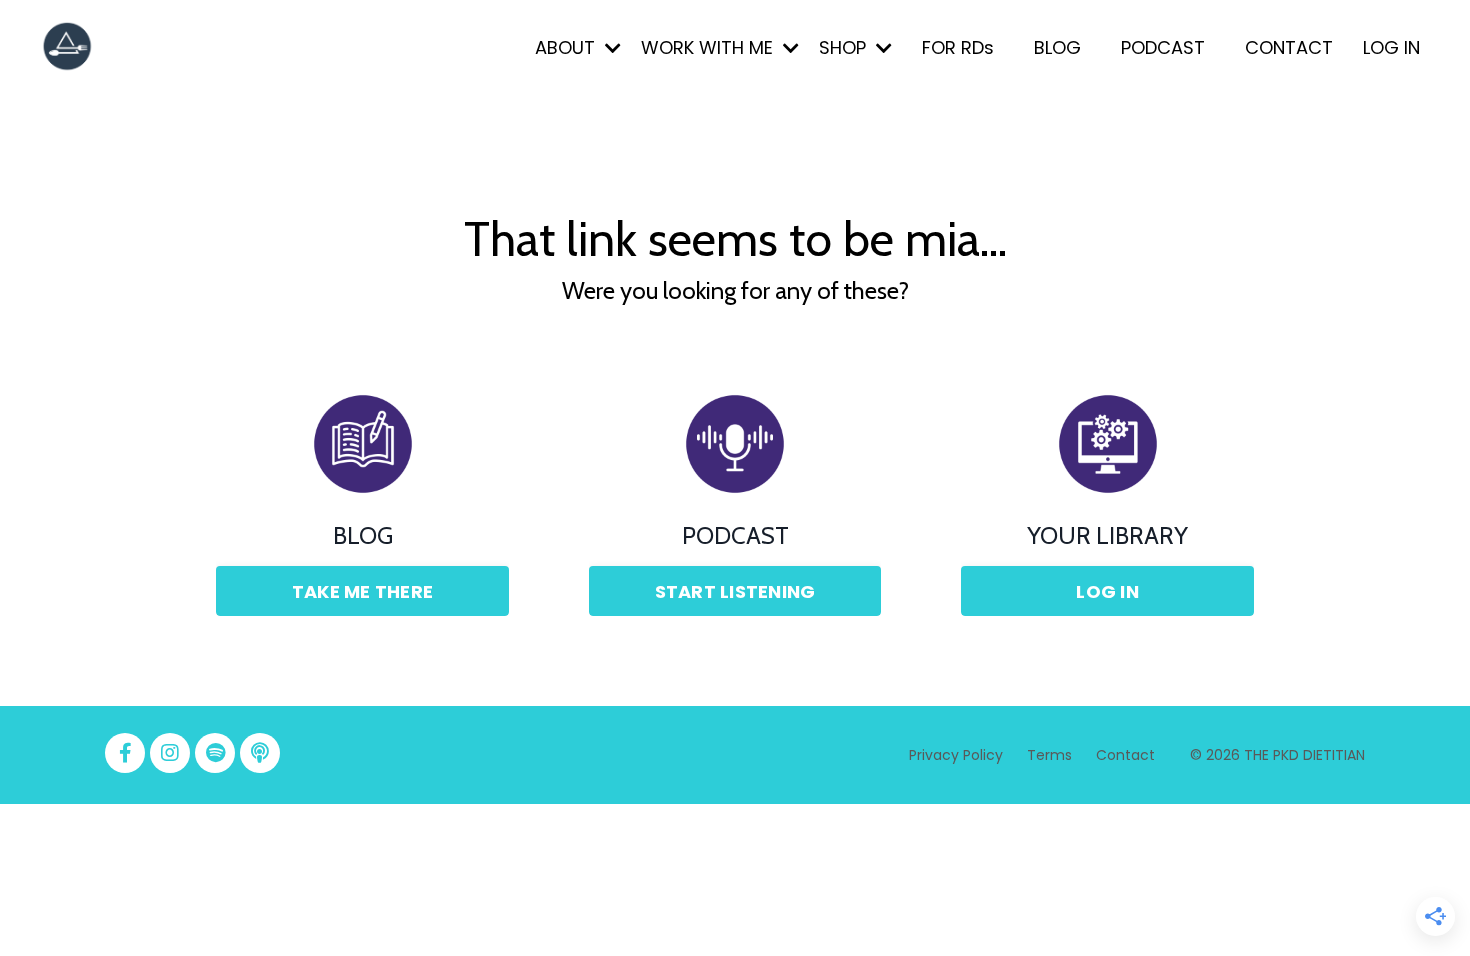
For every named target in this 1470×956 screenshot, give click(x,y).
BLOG (1057, 47)
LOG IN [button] (1107, 591)
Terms (1051, 755)
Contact (1125, 755)
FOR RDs (958, 47)
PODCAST (1163, 47)
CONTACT (1289, 47)
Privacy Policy (956, 755)
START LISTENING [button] (735, 591)
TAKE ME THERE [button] (362, 591)
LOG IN (1391, 47)
